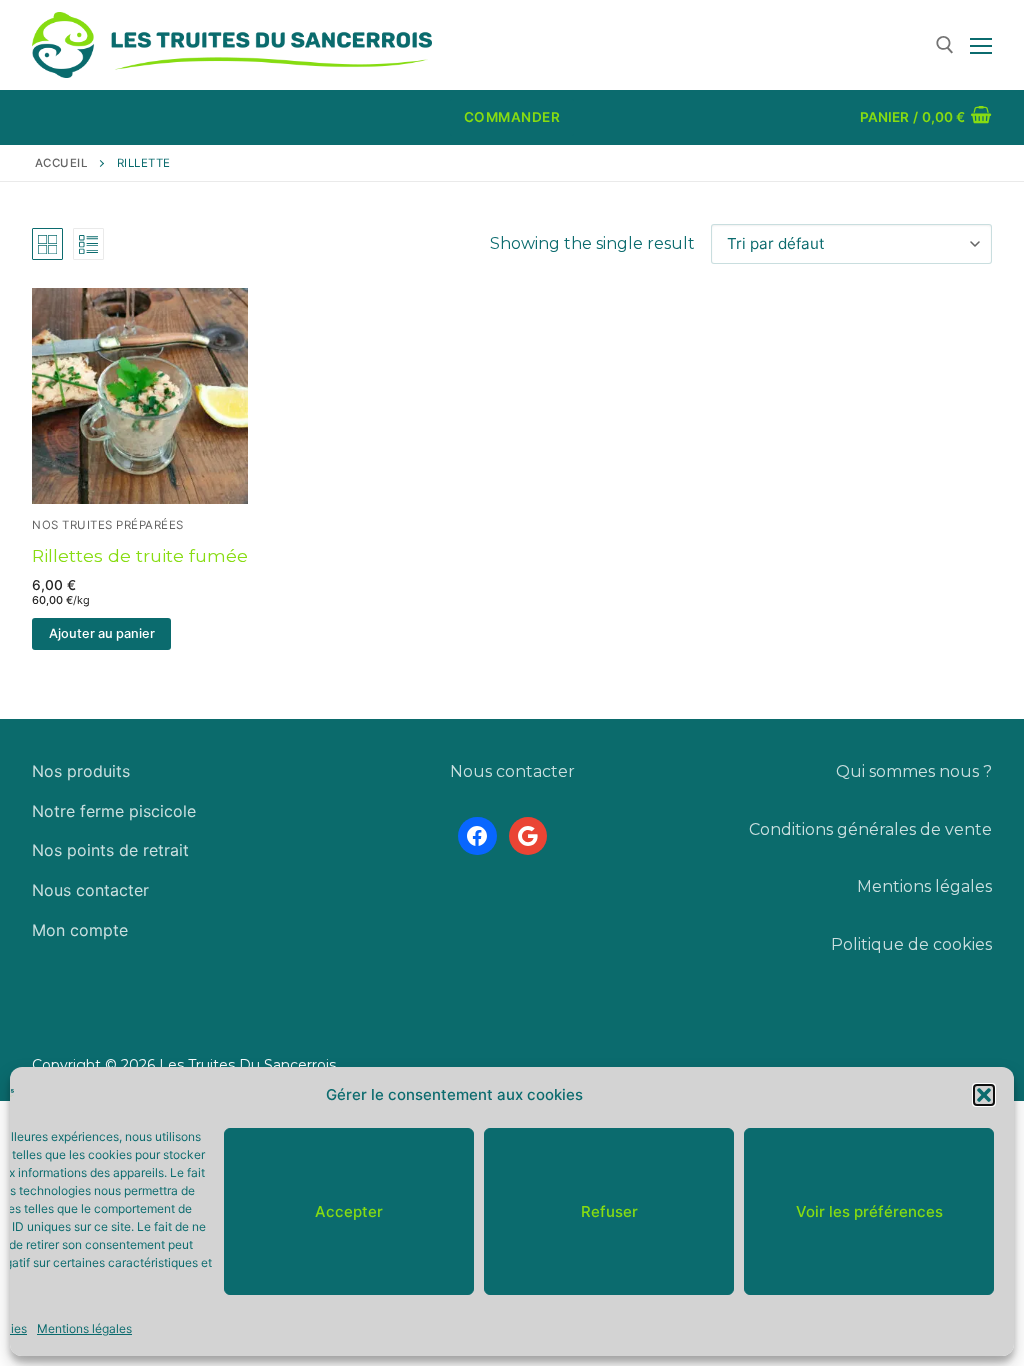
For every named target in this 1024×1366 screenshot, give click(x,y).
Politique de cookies (911, 944)
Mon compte (80, 930)
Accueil (62, 163)
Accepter (349, 1211)
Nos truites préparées (108, 525)
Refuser (609, 1211)
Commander (512, 117)
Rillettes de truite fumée (140, 555)
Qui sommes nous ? (914, 771)
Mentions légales (84, 1328)
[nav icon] (981, 45)
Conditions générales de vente (870, 829)
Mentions (896, 886)
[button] (984, 1095)
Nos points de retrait (110, 850)
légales (963, 886)
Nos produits (81, 771)
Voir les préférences (869, 1211)
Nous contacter (90, 890)
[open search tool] (945, 45)
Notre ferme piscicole (114, 811)
